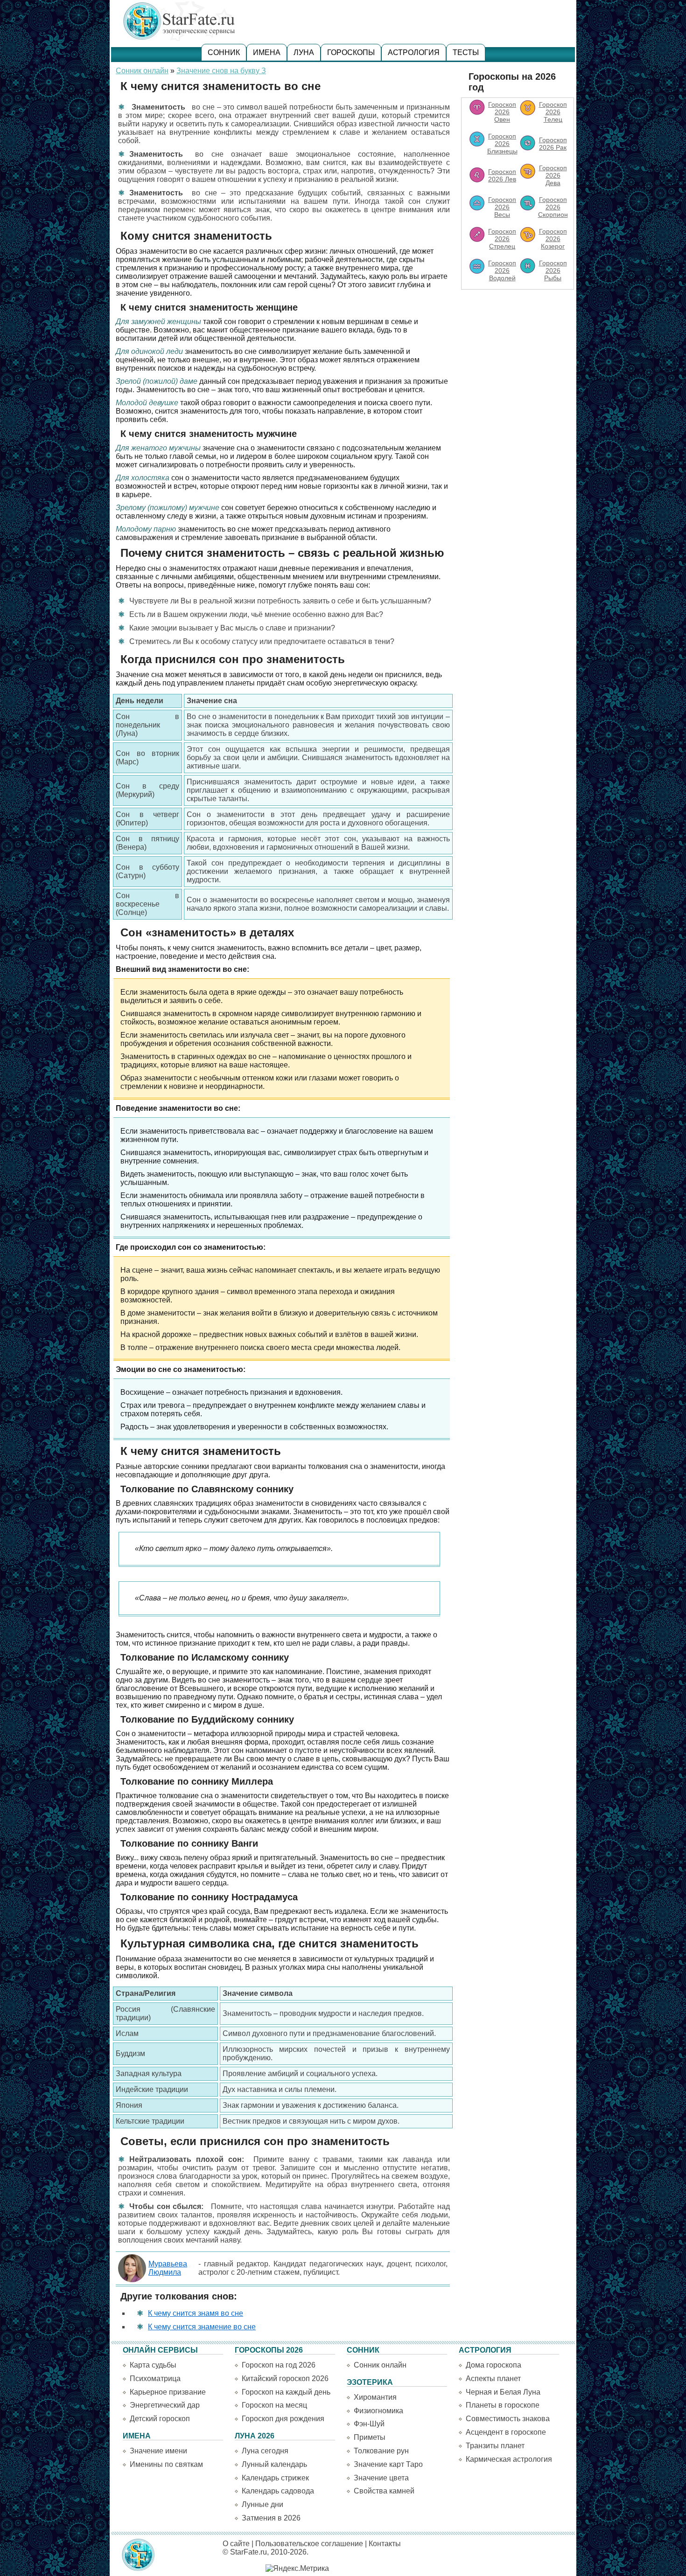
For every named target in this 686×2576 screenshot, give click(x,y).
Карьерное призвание (168, 2392)
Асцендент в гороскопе (506, 2432)
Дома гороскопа (493, 2365)
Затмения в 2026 (271, 2518)
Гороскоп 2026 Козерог (553, 239)
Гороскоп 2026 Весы (502, 207)
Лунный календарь (274, 2464)
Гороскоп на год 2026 (279, 2365)
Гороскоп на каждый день (286, 2392)
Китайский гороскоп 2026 (285, 2379)
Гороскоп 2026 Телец (553, 112)
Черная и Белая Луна (503, 2392)
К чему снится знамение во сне (202, 2327)
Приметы (370, 2437)
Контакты (385, 2544)
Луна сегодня (265, 2451)
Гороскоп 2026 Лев (502, 175)
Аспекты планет (493, 2379)
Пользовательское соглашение (309, 2544)
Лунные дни (262, 2504)
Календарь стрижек (275, 2478)
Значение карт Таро (388, 2464)
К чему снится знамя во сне (196, 2313)
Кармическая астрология (509, 2459)
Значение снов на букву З (221, 71)
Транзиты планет (495, 2446)
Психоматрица (155, 2379)
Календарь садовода (278, 2491)
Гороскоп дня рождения (283, 2419)
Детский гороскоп (160, 2419)
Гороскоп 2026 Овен (502, 112)
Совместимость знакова (508, 2419)
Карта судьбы (153, 2365)
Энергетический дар (165, 2405)
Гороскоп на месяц (274, 2405)
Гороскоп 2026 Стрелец (502, 239)
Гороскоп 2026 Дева (553, 175)
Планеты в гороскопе (503, 2405)
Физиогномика (378, 2411)
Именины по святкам (166, 2464)
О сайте (236, 2544)
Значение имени (158, 2451)
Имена (267, 52)
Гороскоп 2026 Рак (553, 144)
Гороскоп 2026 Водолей (502, 270)
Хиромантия (375, 2397)
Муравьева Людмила (168, 2268)
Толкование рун (381, 2451)
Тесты (466, 52)
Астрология (414, 52)
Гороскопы (351, 52)
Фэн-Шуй (369, 2424)
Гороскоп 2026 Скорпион (553, 207)
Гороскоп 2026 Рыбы (553, 270)
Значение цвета (381, 2478)
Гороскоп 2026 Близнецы (502, 144)
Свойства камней (384, 2491)
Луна (304, 52)
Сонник (224, 52)
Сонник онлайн (142, 71)
